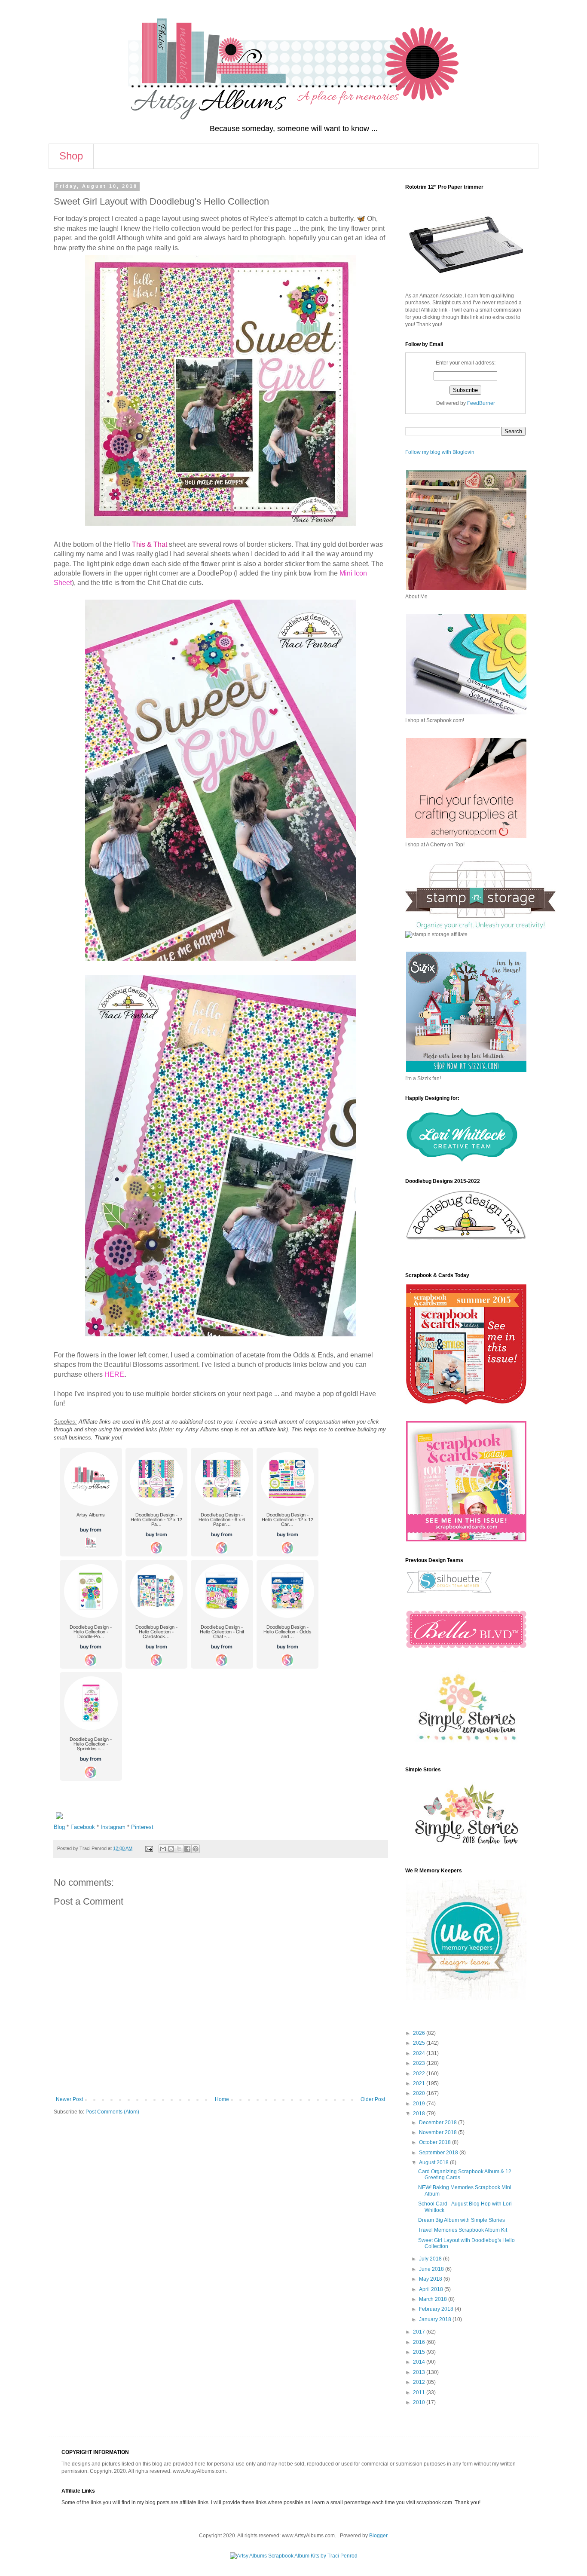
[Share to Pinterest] (196, 1849)
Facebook (83, 1827)
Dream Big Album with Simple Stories (462, 2220)
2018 (420, 2113)
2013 (420, 2372)
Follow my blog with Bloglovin (440, 452)
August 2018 (434, 2162)
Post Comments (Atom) (112, 2112)
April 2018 (432, 2289)
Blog (59, 1827)
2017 (420, 2332)
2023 (420, 2063)
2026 (420, 2033)
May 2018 (431, 2279)
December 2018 (439, 2123)
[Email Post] (149, 1848)
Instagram (113, 1827)
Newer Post (69, 2099)
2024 (420, 2053)
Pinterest (142, 1827)
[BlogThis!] (171, 1849)
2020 (420, 2093)
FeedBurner (481, 403)
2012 (420, 2382)
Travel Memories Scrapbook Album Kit (463, 2230)
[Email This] (163, 1849)
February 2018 (437, 2309)
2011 (420, 2392)
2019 (420, 2104)
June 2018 (432, 2269)
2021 (420, 2083)
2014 (420, 2362)
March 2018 (434, 2299)
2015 (420, 2352)
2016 (420, 2342)
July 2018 (431, 2259)
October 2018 (436, 2142)
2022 (420, 2074)
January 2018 (436, 2319)
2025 (420, 2043)
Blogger (378, 2536)
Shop (71, 156)
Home (222, 2099)
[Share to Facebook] (187, 1849)
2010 (420, 2402)
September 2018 (439, 2153)
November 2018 (439, 2132)
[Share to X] (179, 1849)
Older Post (373, 2099)
